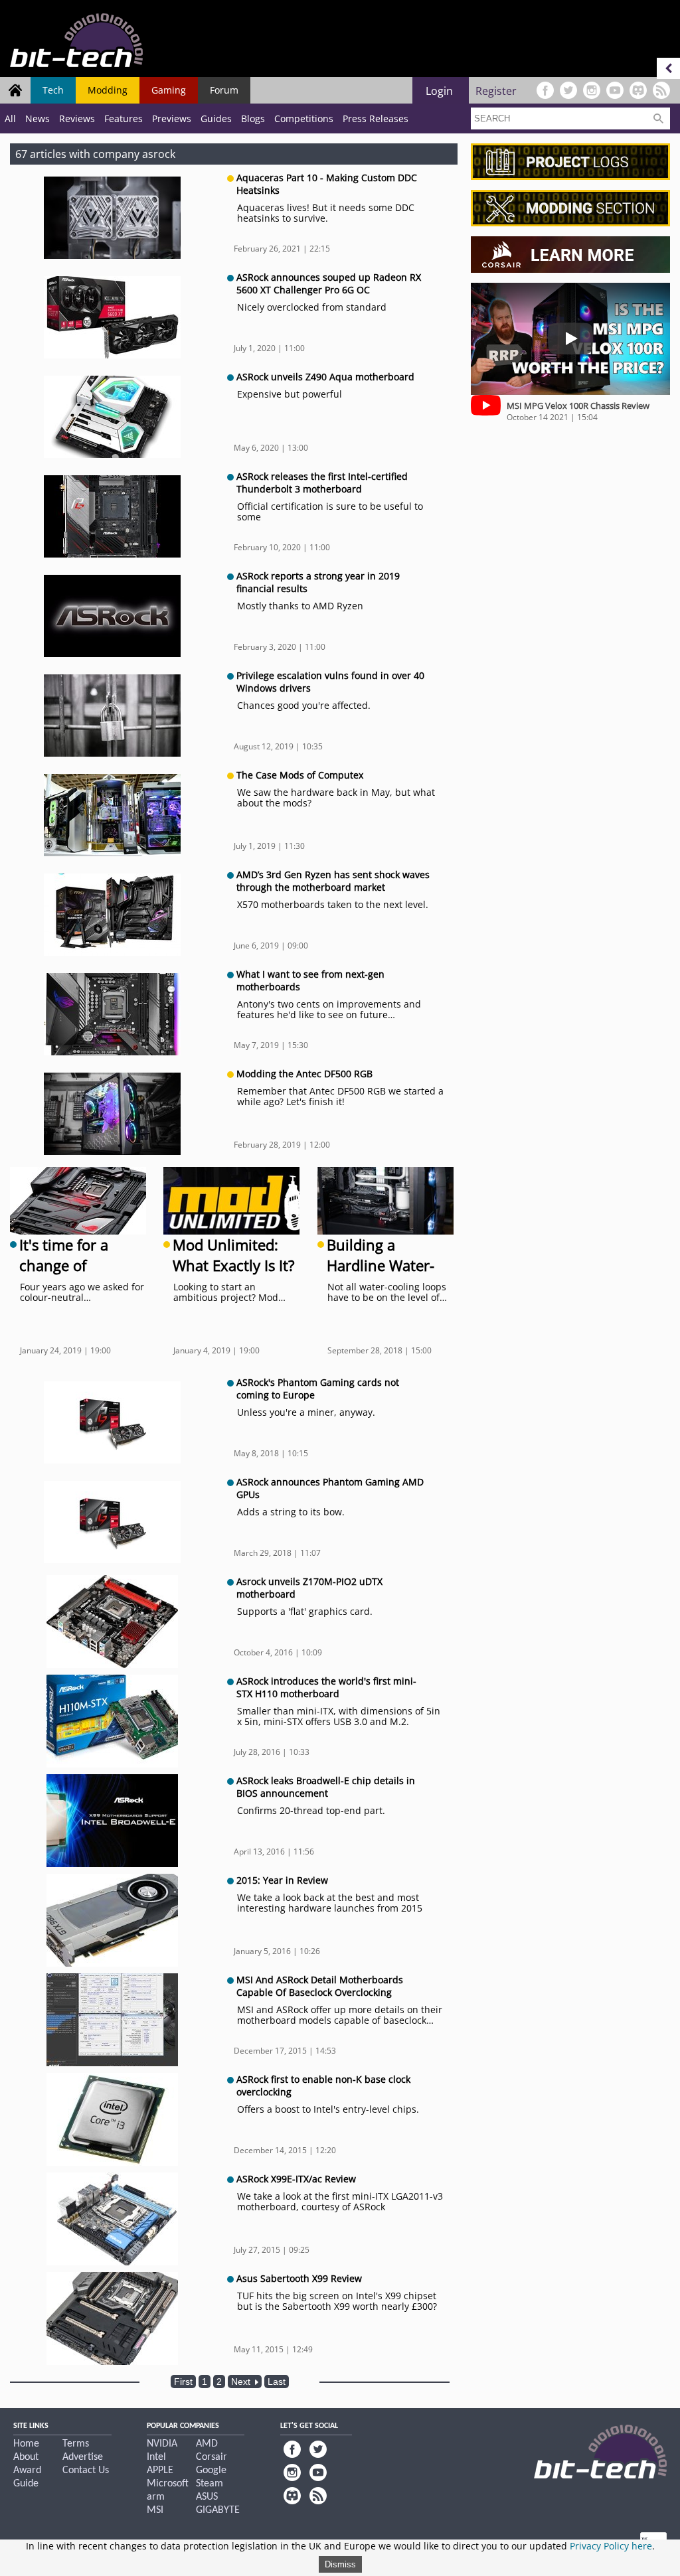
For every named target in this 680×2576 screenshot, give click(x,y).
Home (26, 2444)
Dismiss (340, 2564)
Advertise (83, 2457)
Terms (76, 2444)
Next (242, 2382)
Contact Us (86, 2470)
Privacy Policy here (611, 2546)
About (26, 2457)
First (183, 2382)
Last (277, 2382)
